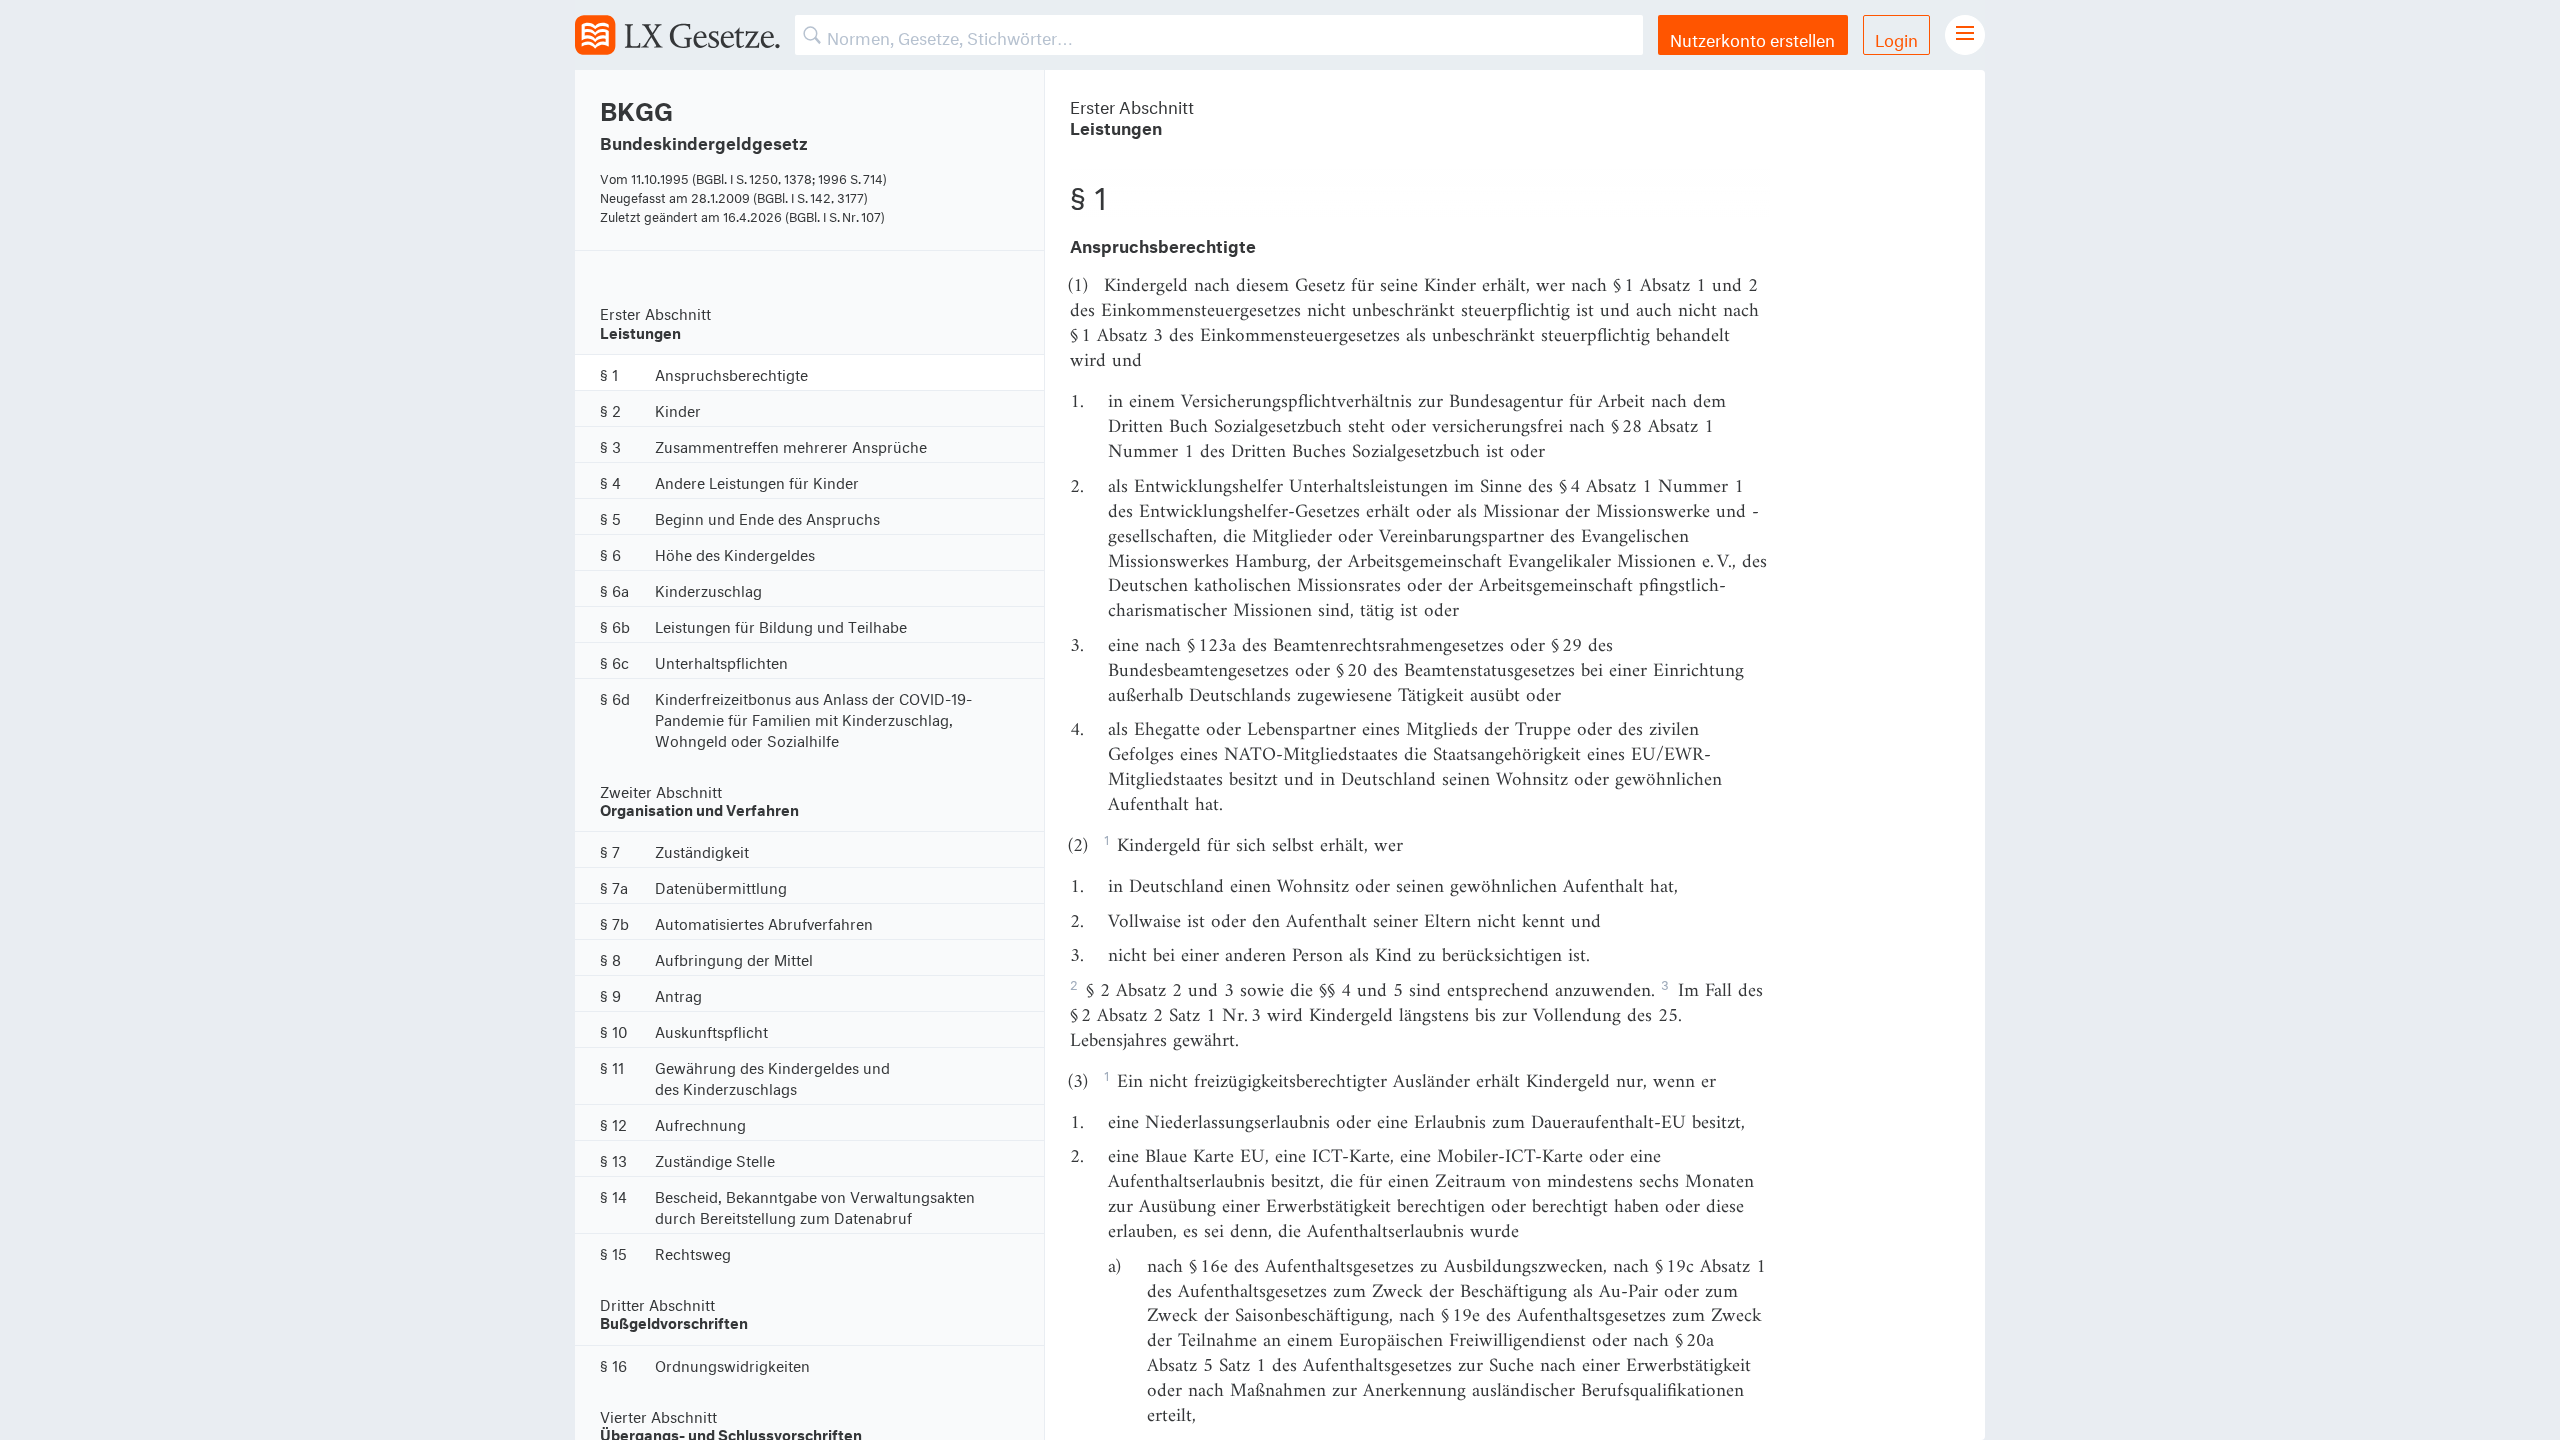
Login (1896, 37)
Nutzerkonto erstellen (1752, 37)
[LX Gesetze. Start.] (677, 35)
